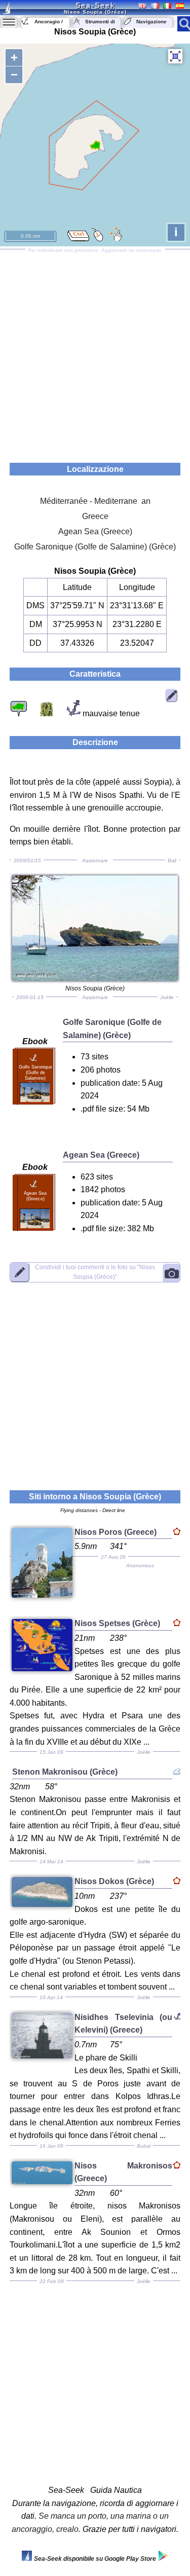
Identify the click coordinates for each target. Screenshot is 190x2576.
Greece (95, 516)
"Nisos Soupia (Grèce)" (95, 1272)
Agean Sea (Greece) (95, 531)
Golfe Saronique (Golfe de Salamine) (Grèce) (95, 547)
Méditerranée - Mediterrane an (95, 501)
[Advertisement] (95, 353)
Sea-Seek (95, 5)
